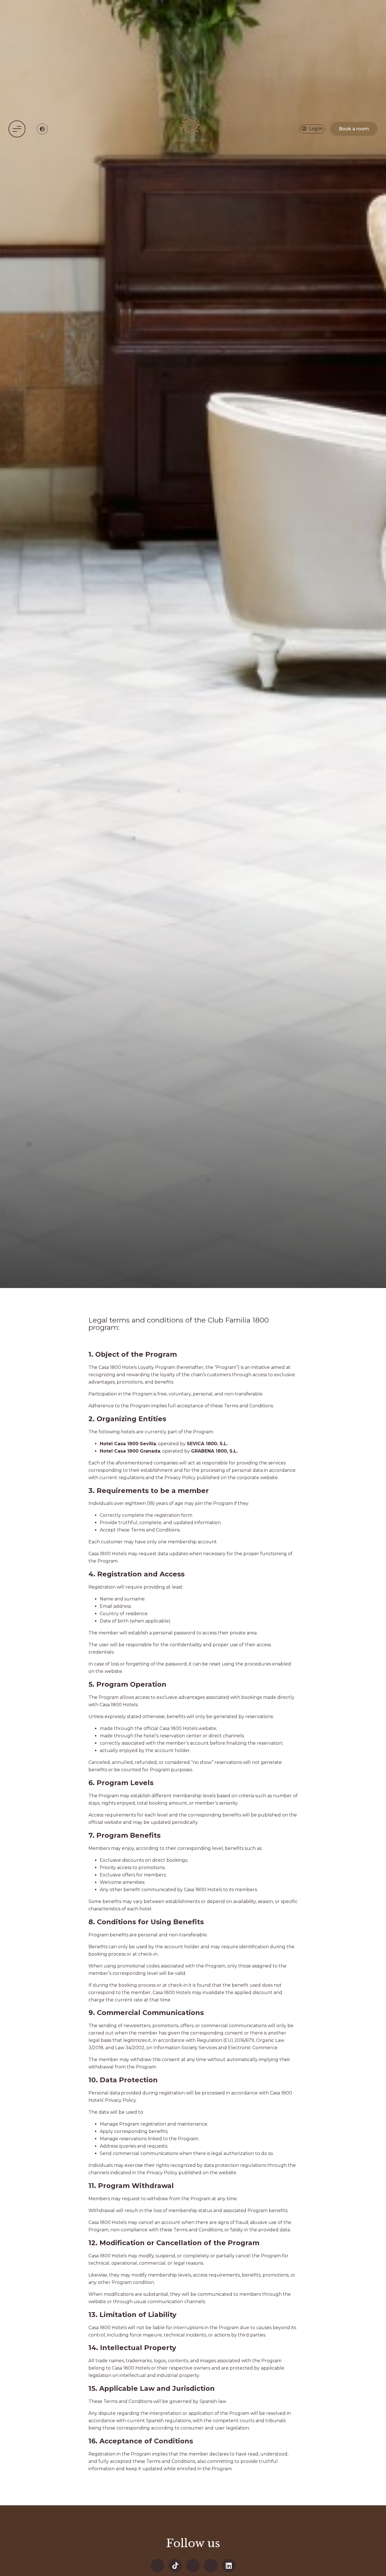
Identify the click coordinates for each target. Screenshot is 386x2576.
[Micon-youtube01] (193, 2566)
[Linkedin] (229, 2566)
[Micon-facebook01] (157, 2566)
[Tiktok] (175, 2566)
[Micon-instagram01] (211, 2566)
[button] (17, 129)
